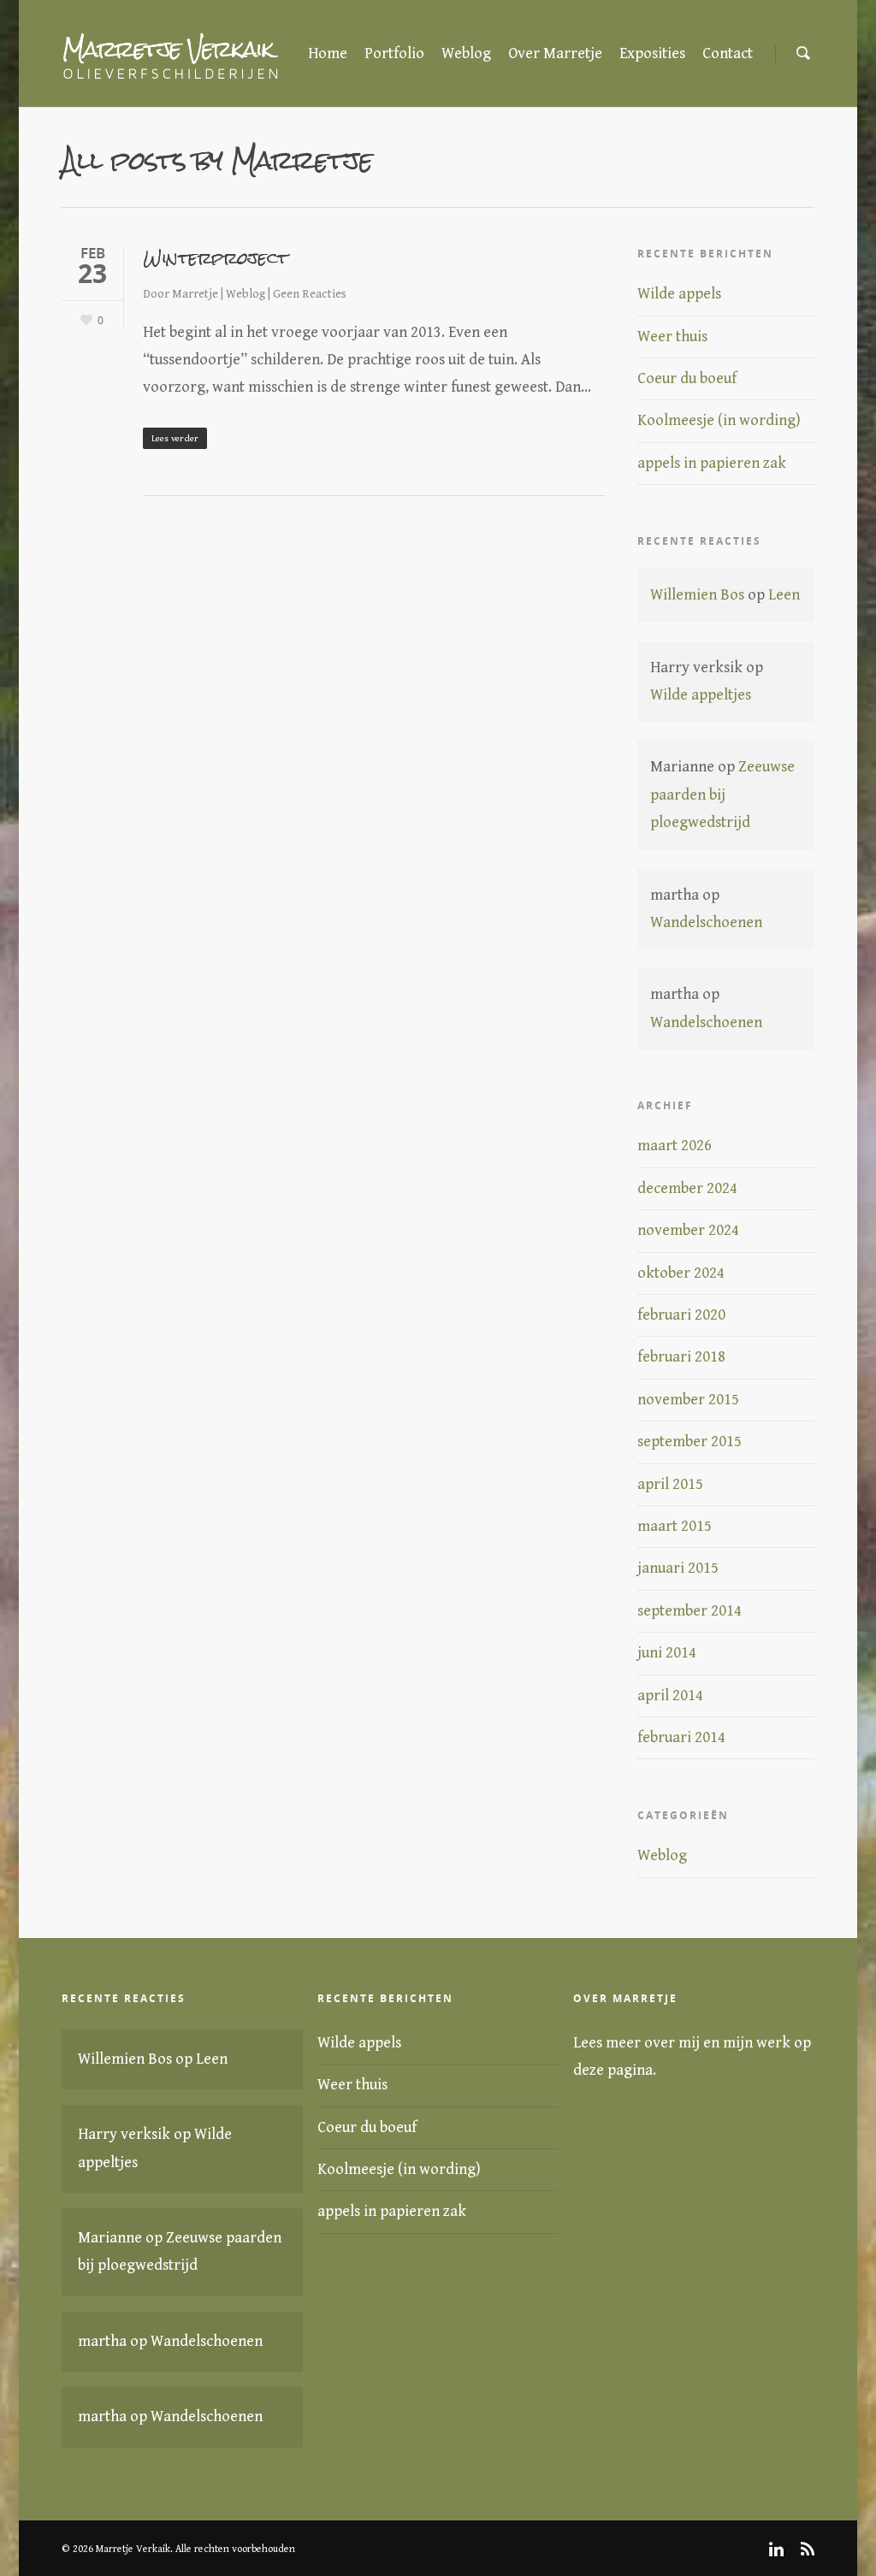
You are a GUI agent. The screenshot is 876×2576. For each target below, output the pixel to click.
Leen (784, 595)
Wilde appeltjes (701, 695)
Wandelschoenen (706, 922)
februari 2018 (681, 1357)
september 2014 (690, 1611)
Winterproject (216, 258)
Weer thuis (672, 337)
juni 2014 (667, 1653)
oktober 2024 (681, 1273)
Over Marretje (555, 53)
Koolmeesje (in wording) (719, 420)
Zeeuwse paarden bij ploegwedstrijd (722, 795)
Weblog (466, 53)
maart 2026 (675, 1146)
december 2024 (687, 1188)
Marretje (195, 294)
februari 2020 (681, 1315)
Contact (728, 53)
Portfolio (394, 53)
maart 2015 (675, 1526)
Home (328, 53)
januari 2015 (678, 1568)
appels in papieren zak (712, 463)
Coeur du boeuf (687, 378)
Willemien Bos (697, 595)
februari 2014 (681, 1737)
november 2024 (688, 1230)
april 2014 (670, 1696)
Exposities (652, 53)
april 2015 (670, 1484)
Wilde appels (679, 294)
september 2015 (690, 1442)
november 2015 (688, 1400)
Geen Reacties (310, 294)
